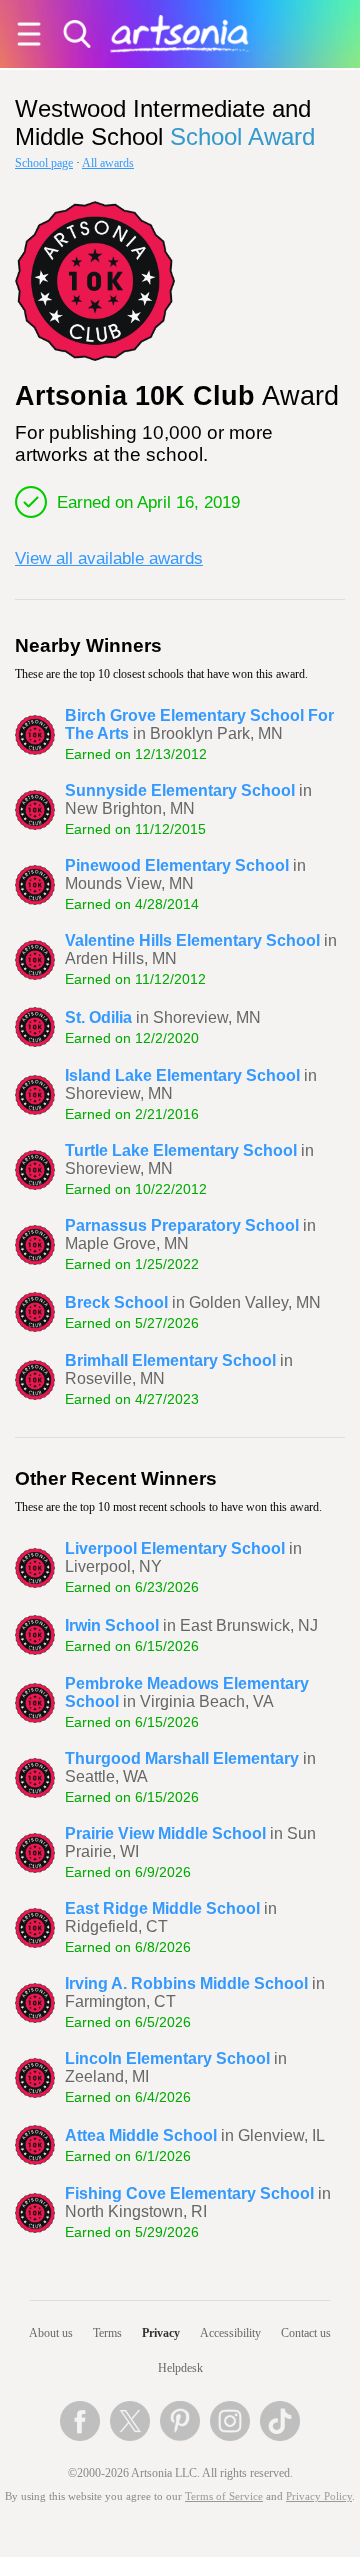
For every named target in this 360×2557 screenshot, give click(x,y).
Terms (107, 2333)
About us (51, 2333)
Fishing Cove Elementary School (189, 2193)
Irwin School (112, 1625)
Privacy (161, 2333)
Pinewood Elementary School (177, 865)
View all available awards (109, 558)
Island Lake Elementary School (182, 1075)
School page (44, 163)
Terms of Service (224, 2496)
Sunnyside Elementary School (180, 790)
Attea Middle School (141, 2135)
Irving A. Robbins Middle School (186, 1983)
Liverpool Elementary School (175, 1548)
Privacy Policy (319, 2496)
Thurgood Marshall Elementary (182, 1758)
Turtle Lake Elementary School (181, 1150)
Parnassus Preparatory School (182, 1225)
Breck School (116, 1302)
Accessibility (230, 2333)
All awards (108, 163)
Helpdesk (180, 2368)
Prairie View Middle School (165, 1833)
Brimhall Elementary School (170, 1360)
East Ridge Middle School (162, 1908)
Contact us (306, 2333)
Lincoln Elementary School (167, 2058)
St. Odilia (98, 1017)
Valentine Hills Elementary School (192, 940)
